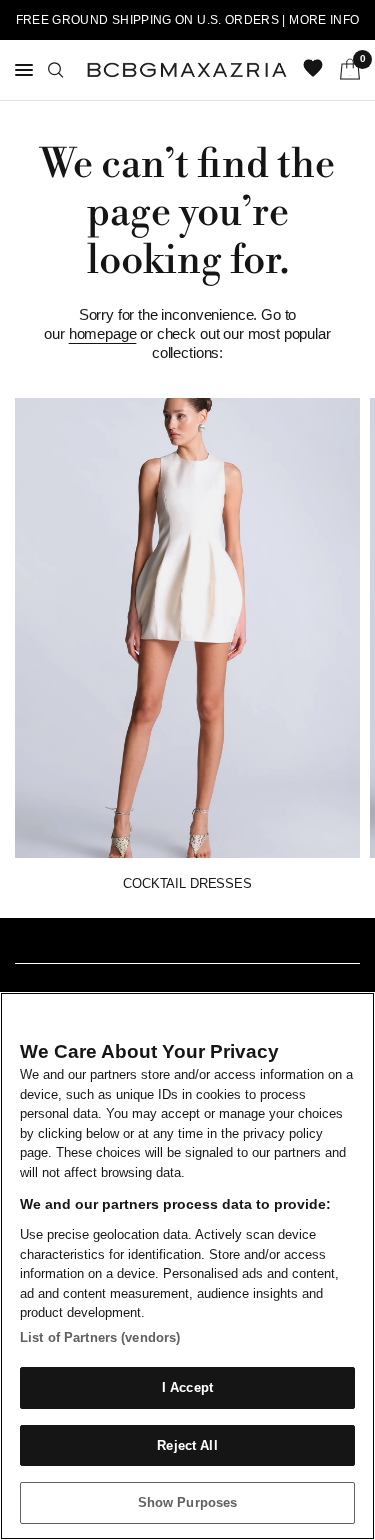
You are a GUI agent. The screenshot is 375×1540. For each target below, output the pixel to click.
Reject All (187, 1445)
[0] (346, 70)
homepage (103, 333)
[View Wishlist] (315, 70)
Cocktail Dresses (187, 883)
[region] (187, 1266)
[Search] (56, 70)
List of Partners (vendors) (100, 1337)
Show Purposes (188, 1502)
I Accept (187, 1387)
